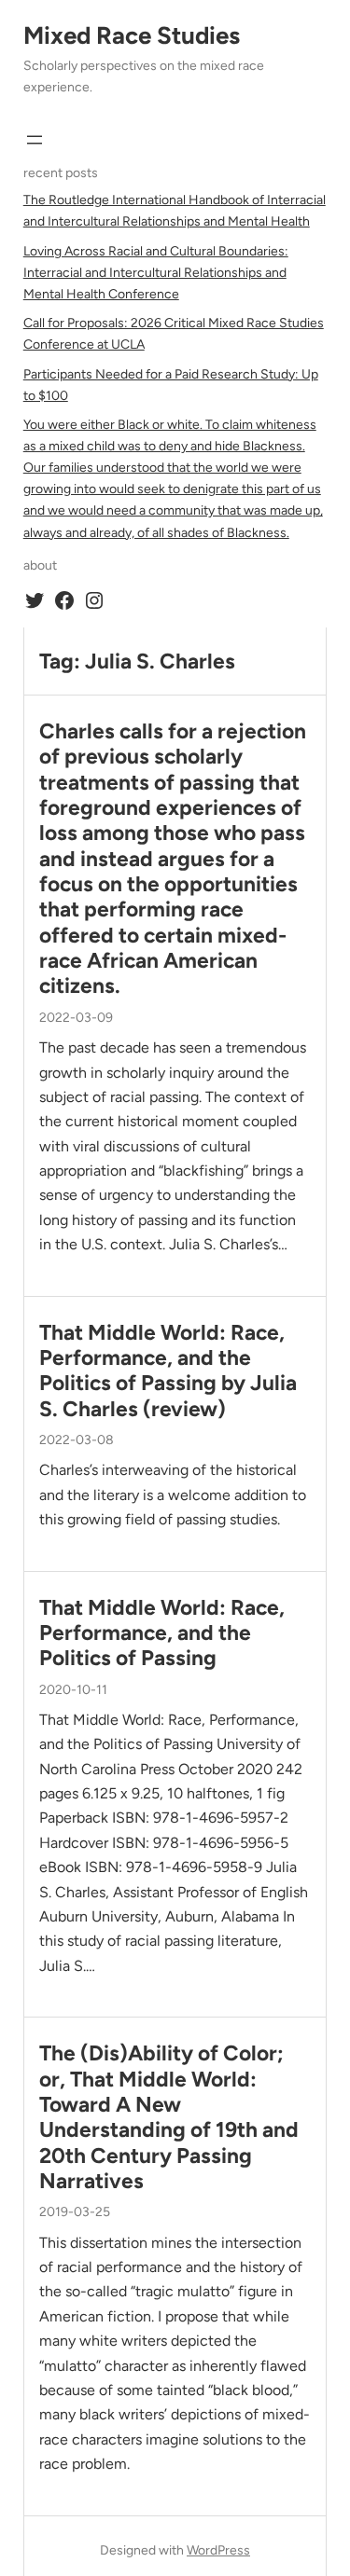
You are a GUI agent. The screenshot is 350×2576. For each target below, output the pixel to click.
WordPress (218, 2550)
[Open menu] (35, 140)
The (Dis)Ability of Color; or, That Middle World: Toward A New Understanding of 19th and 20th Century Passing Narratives (169, 2117)
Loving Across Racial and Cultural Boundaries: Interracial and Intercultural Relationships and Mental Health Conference (156, 273)
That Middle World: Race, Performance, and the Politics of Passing (162, 1633)
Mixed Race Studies (132, 35)
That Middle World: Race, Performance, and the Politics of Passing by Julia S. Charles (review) (168, 1371)
